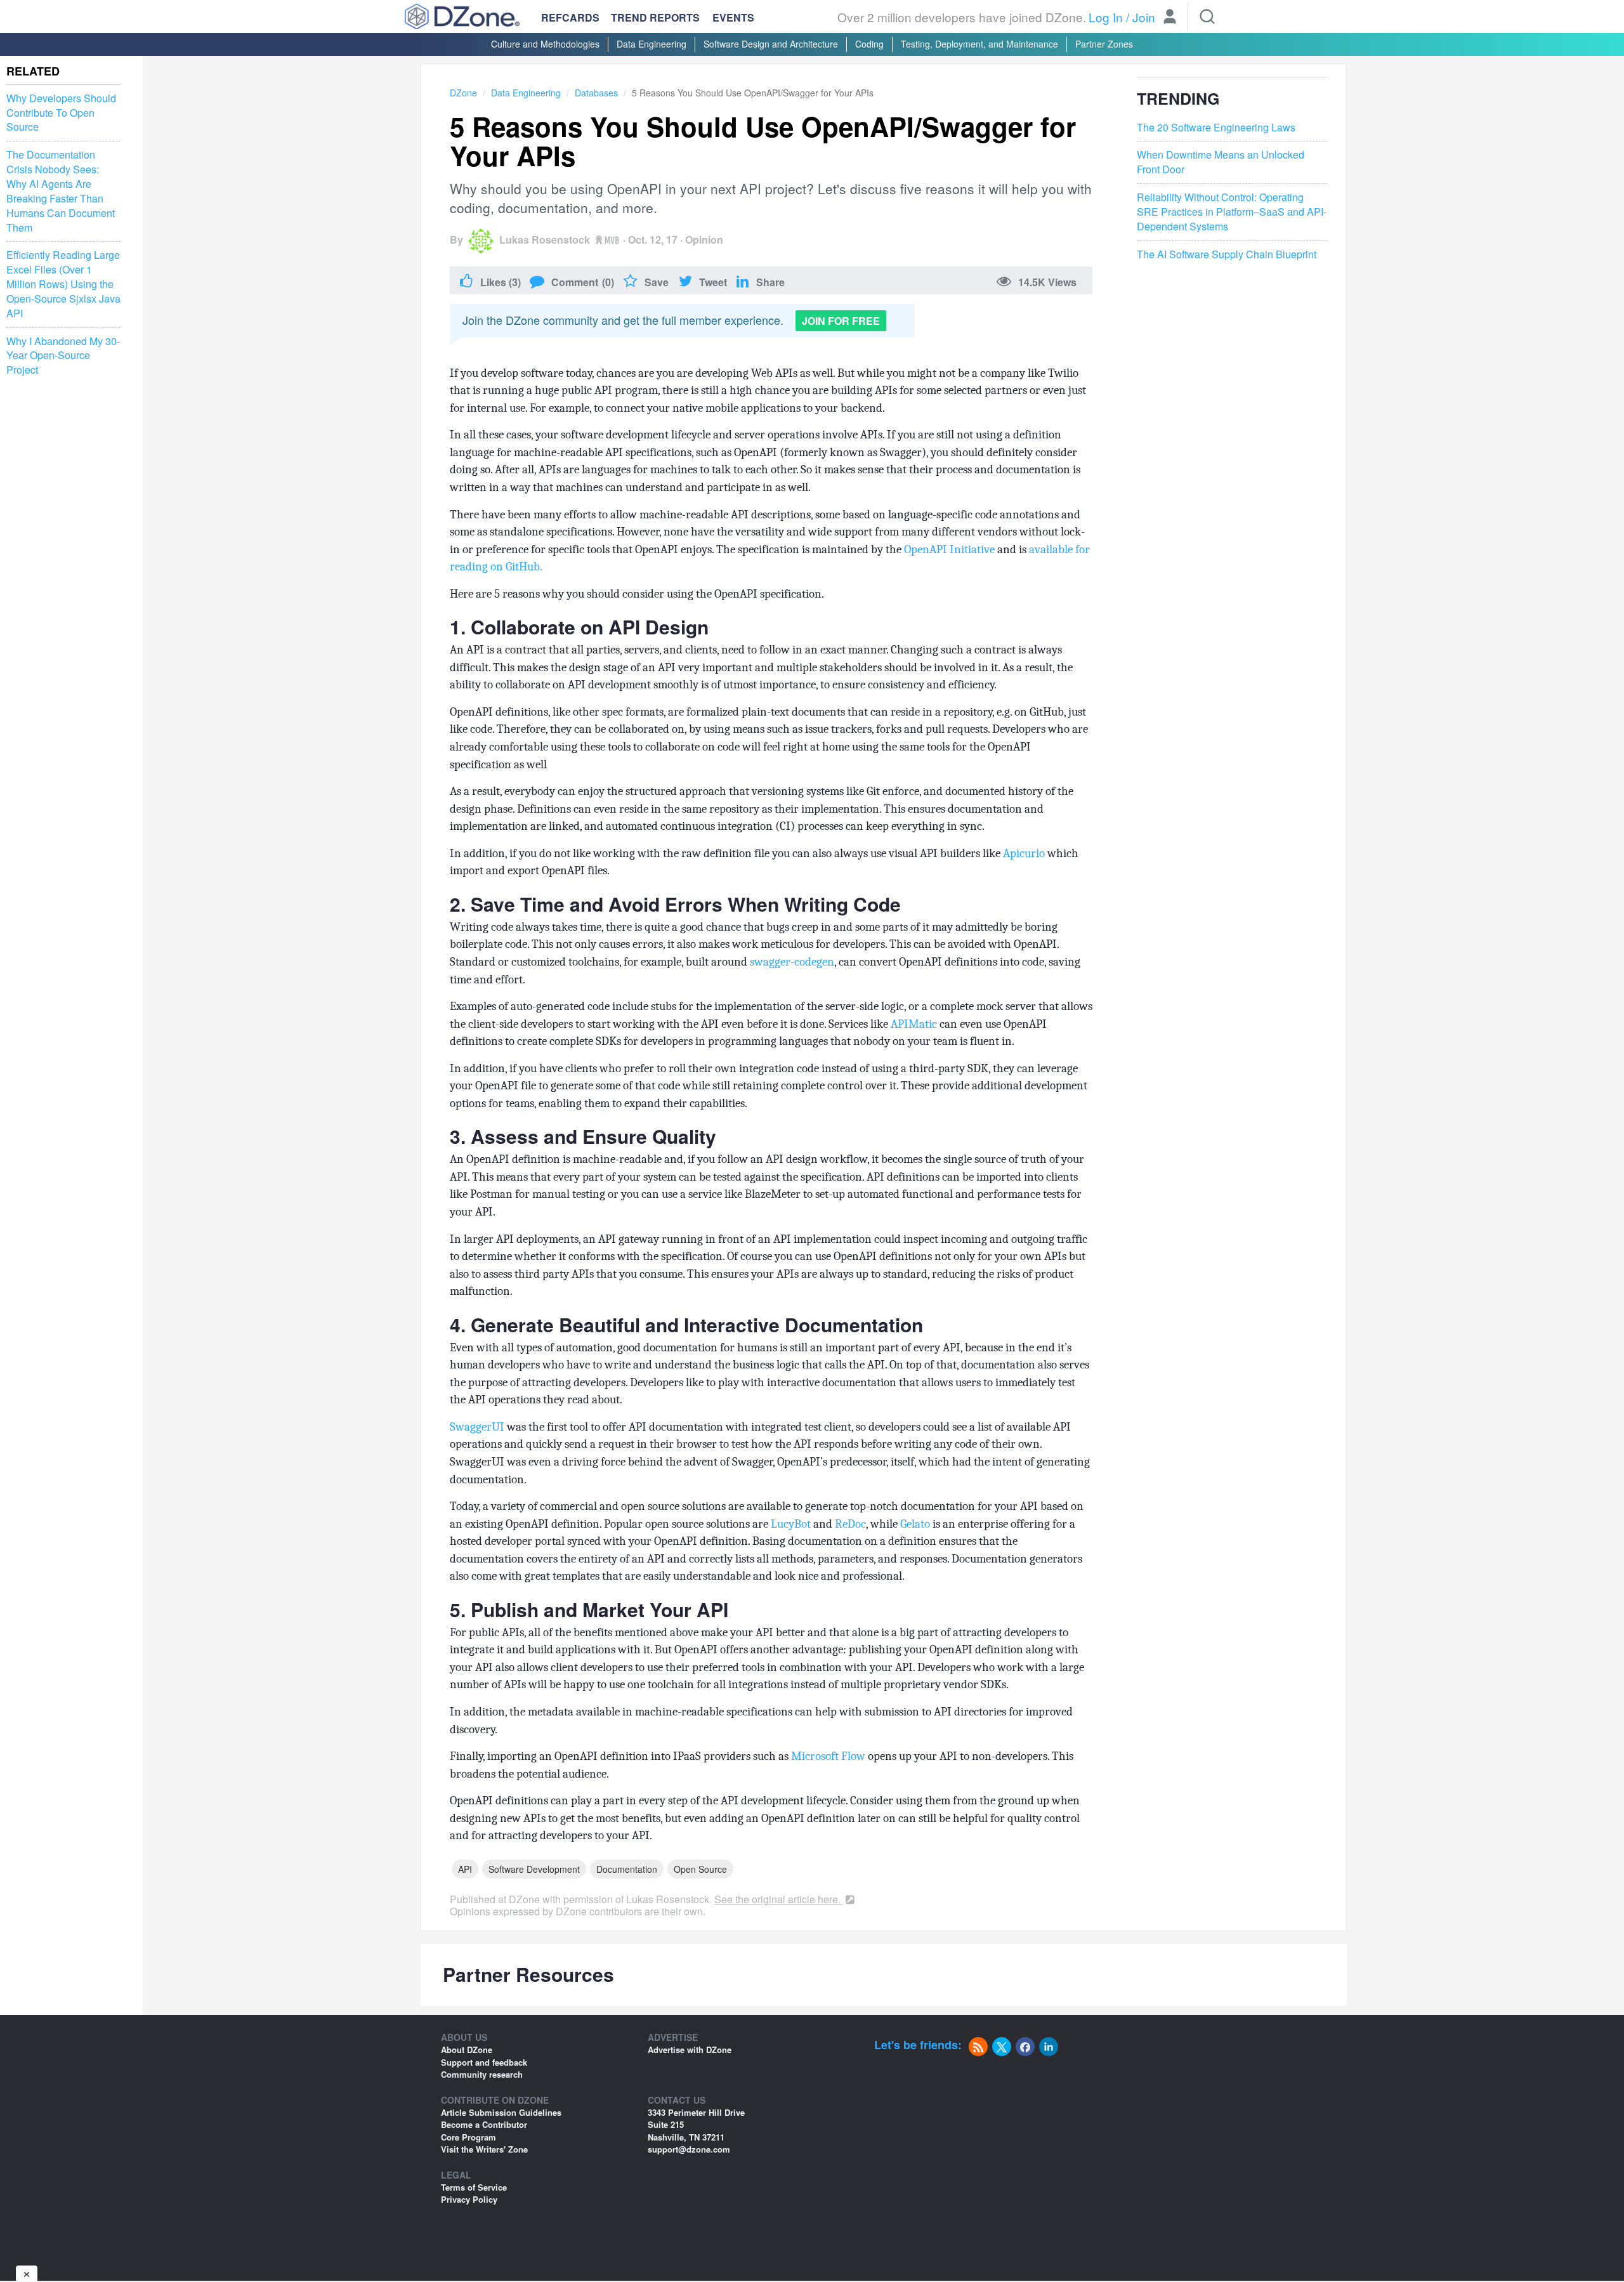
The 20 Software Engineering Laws (1216, 128)
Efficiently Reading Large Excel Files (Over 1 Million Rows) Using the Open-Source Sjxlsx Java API (63, 284)
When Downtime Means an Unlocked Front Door (1221, 162)
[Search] (1207, 16)
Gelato (915, 1524)
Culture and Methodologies (545, 44)
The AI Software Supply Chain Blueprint (1227, 254)
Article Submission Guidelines (501, 2112)
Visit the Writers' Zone (484, 2149)
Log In (1106, 17)
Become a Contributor (484, 2124)
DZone (463, 93)
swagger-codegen (792, 962)
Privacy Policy (469, 2199)
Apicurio (1024, 853)
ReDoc (850, 1524)
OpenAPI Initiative (949, 549)
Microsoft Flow (828, 1756)
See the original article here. (779, 1899)
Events (733, 18)
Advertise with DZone (690, 2049)
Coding (869, 44)
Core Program (468, 2137)
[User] (1170, 18)
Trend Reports (655, 17)
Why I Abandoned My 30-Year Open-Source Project (63, 356)
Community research (482, 2074)
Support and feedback (484, 2062)
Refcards (570, 17)
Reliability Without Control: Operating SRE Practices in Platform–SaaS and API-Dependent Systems (1232, 212)
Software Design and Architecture (771, 44)
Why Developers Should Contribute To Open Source (61, 113)
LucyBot (791, 1524)
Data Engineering (652, 44)
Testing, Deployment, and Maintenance (979, 44)
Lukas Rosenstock (545, 239)
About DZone (467, 2049)
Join (1144, 17)
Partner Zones (1104, 44)
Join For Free (841, 321)
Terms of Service (474, 2187)
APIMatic (914, 1024)
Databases (596, 93)
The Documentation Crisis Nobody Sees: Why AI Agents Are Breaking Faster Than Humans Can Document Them (61, 191)
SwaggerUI (477, 1427)
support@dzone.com (689, 2149)
